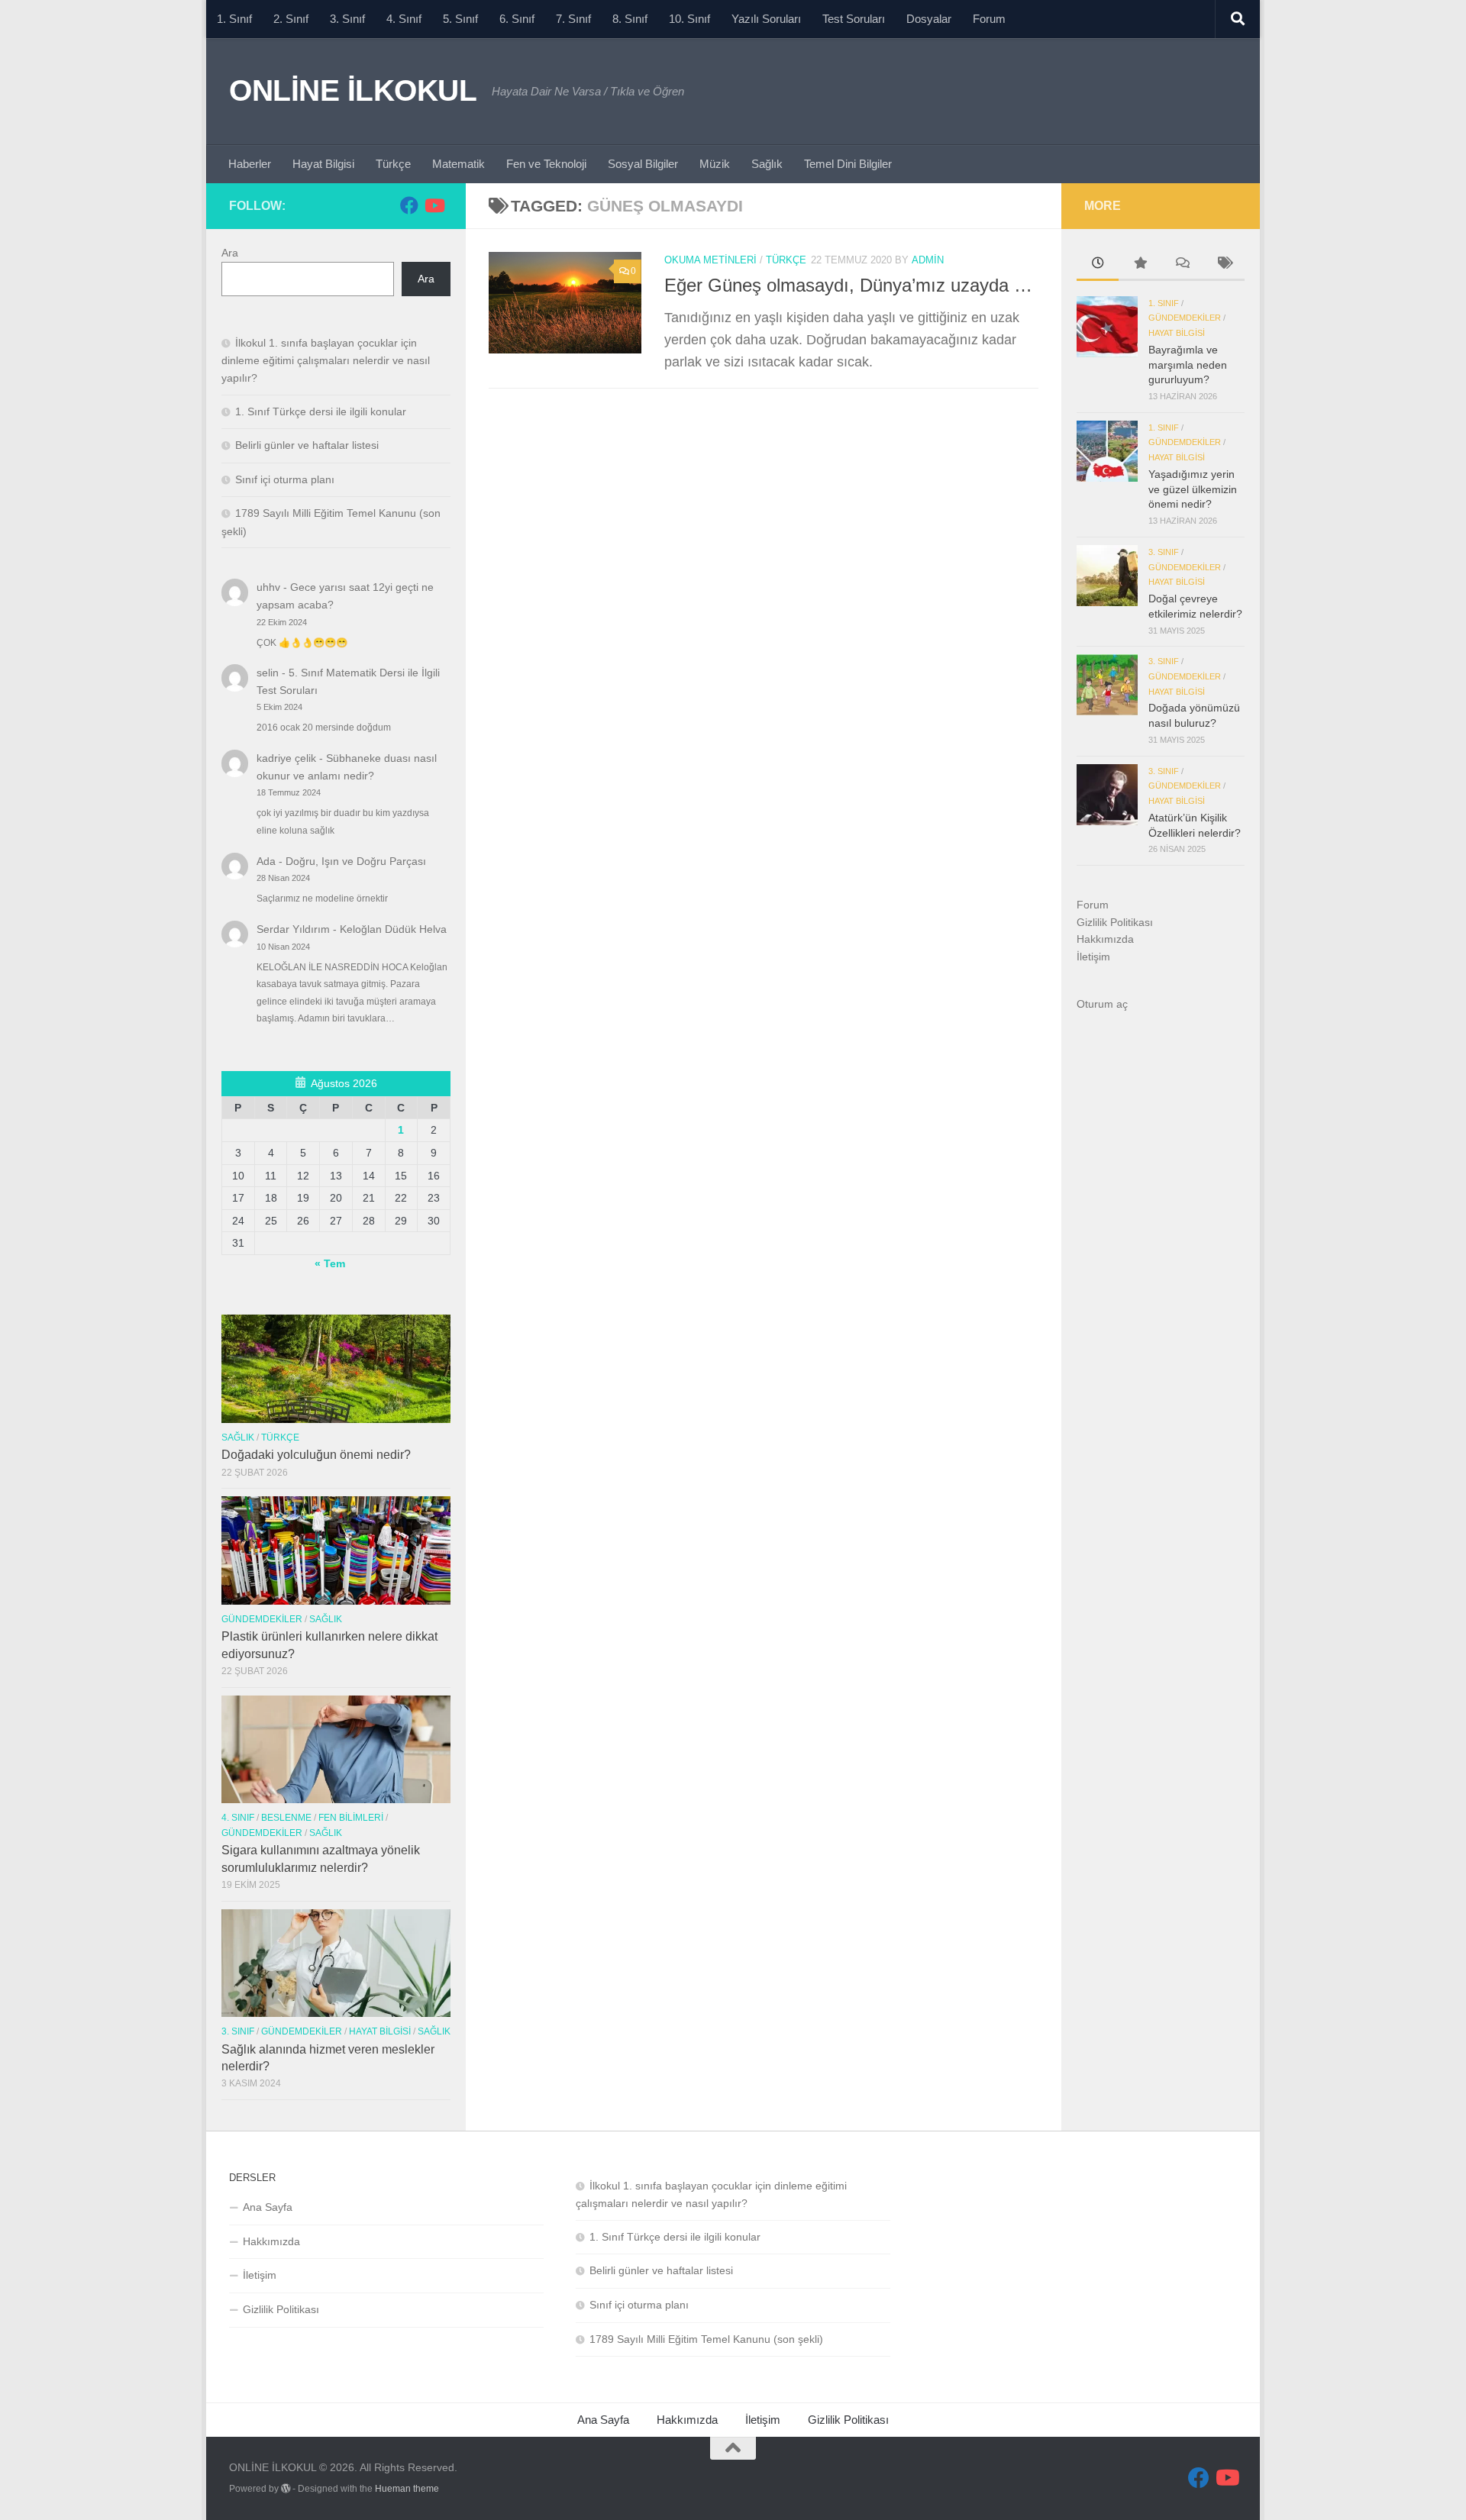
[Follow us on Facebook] (409, 205)
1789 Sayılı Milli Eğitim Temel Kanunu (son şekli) (706, 2339)
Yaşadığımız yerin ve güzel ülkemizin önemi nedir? (1193, 489)
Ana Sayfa (268, 2207)
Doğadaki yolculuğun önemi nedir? (316, 1455)
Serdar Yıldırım (293, 929)
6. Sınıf (517, 19)
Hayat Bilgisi (323, 164)
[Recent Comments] (1182, 265)
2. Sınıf (291, 19)
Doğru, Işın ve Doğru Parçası (356, 861)
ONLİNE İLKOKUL (353, 90)
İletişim (1093, 957)
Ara (230, 253)
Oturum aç (1102, 1004)
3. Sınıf (347, 19)
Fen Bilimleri (351, 1818)
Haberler (250, 164)
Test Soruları (854, 19)
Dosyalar (929, 19)
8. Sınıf (630, 19)
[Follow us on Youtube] (434, 205)
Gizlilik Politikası (1115, 922)
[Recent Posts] (1098, 265)
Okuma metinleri (710, 260)
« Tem (330, 1263)
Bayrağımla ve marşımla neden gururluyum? (1188, 365)
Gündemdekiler (262, 1619)
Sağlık (767, 164)
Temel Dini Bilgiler (848, 164)
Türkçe (393, 164)
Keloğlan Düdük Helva (393, 929)
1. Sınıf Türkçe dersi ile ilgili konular (321, 411)
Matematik (459, 164)
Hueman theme (407, 2489)
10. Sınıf (689, 19)
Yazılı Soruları (766, 19)
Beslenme (286, 1818)
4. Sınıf (404, 19)
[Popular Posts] (1140, 265)
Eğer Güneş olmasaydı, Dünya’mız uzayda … (848, 286)
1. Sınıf (234, 19)
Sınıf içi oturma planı (285, 479)
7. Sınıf (573, 19)
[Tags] (1224, 265)
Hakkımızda (1105, 939)
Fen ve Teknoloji (546, 164)
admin (928, 260)
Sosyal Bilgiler (643, 164)
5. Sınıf (460, 19)
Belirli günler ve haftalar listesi (307, 445)
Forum (989, 19)
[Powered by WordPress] (286, 2489)
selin (268, 673)
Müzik (715, 164)
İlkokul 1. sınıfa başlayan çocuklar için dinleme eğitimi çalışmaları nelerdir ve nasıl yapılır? (326, 360)
